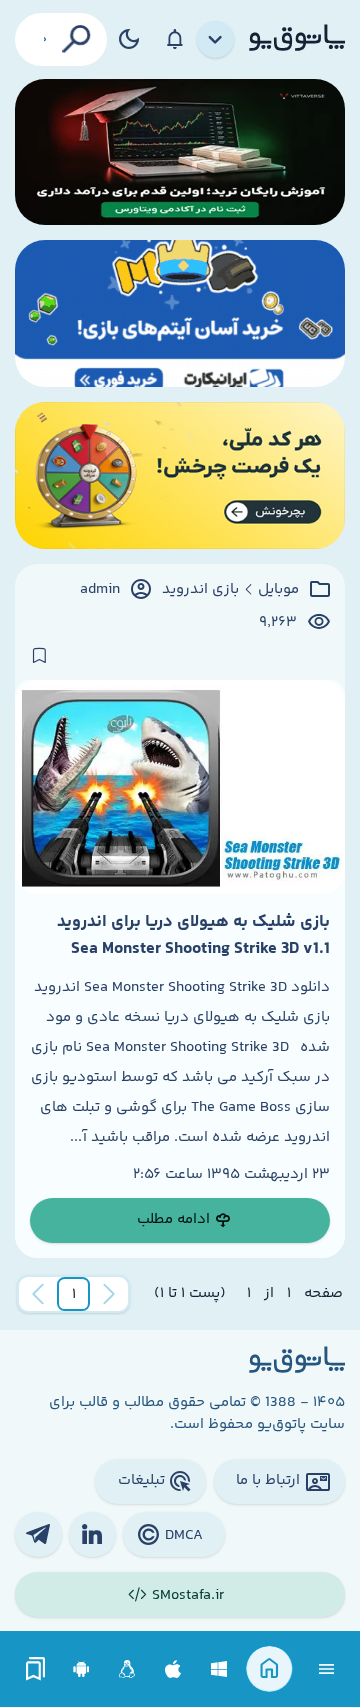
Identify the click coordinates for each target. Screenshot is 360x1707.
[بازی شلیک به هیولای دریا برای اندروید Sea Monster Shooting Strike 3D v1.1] (180, 787)
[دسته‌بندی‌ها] (216, 40)
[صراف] (180, 475)
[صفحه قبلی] (109, 1294)
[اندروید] (81, 1669)
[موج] (180, 152)
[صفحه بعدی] (38, 1294)
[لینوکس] (127, 1669)
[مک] (173, 1669)
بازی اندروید (200, 590)
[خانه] (269, 1669)
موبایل (278, 590)
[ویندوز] (219, 1669)
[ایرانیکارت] (180, 313)
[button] (74, 1294)
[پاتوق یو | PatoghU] (297, 39)
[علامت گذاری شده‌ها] (36, 1669)
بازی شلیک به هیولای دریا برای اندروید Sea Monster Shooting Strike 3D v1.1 (193, 935)
